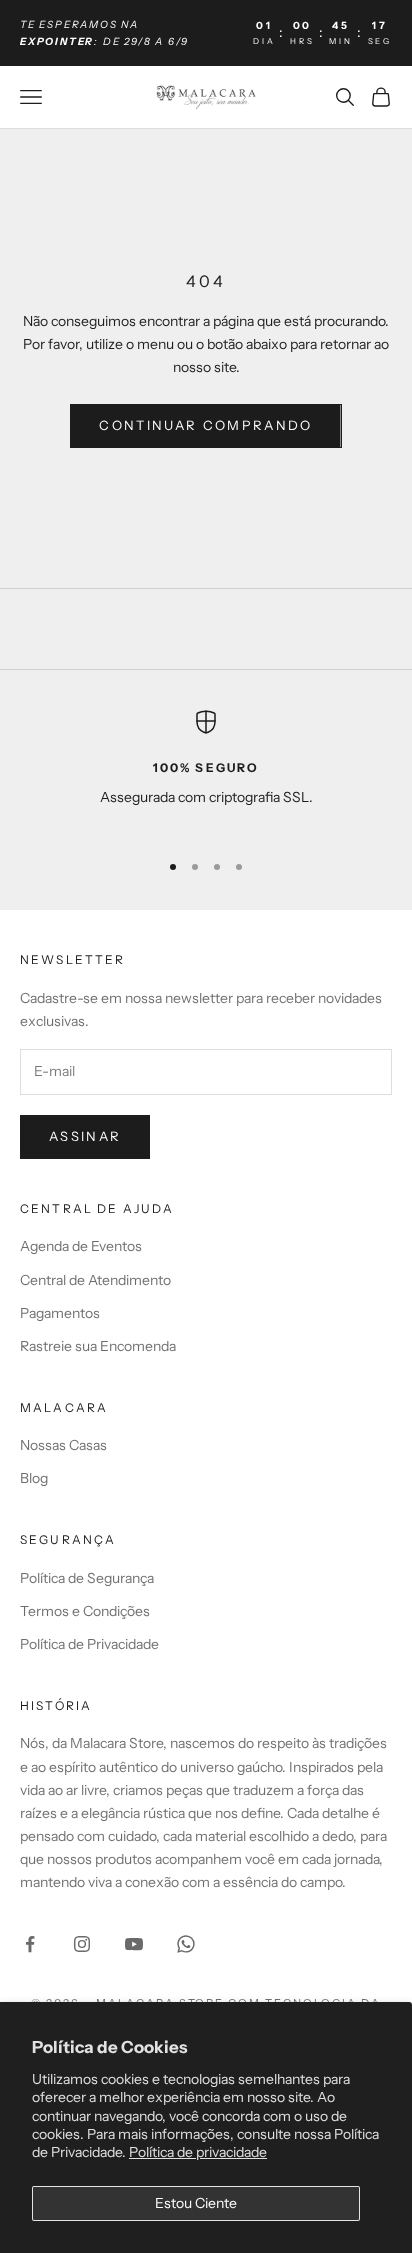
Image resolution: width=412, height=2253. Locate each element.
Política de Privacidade (89, 1644)
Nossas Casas (63, 1445)
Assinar (85, 1136)
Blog (34, 1478)
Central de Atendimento (95, 1280)
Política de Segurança (87, 1578)
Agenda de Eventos (81, 1246)
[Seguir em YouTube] (134, 1944)
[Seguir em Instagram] (82, 1944)
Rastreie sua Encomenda (98, 1346)
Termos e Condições (85, 1611)
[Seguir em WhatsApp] (186, 1944)
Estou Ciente (196, 2203)
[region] (206, 771)
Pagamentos (60, 1313)
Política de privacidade (198, 2152)
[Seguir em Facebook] (30, 1944)
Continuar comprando (205, 425)
